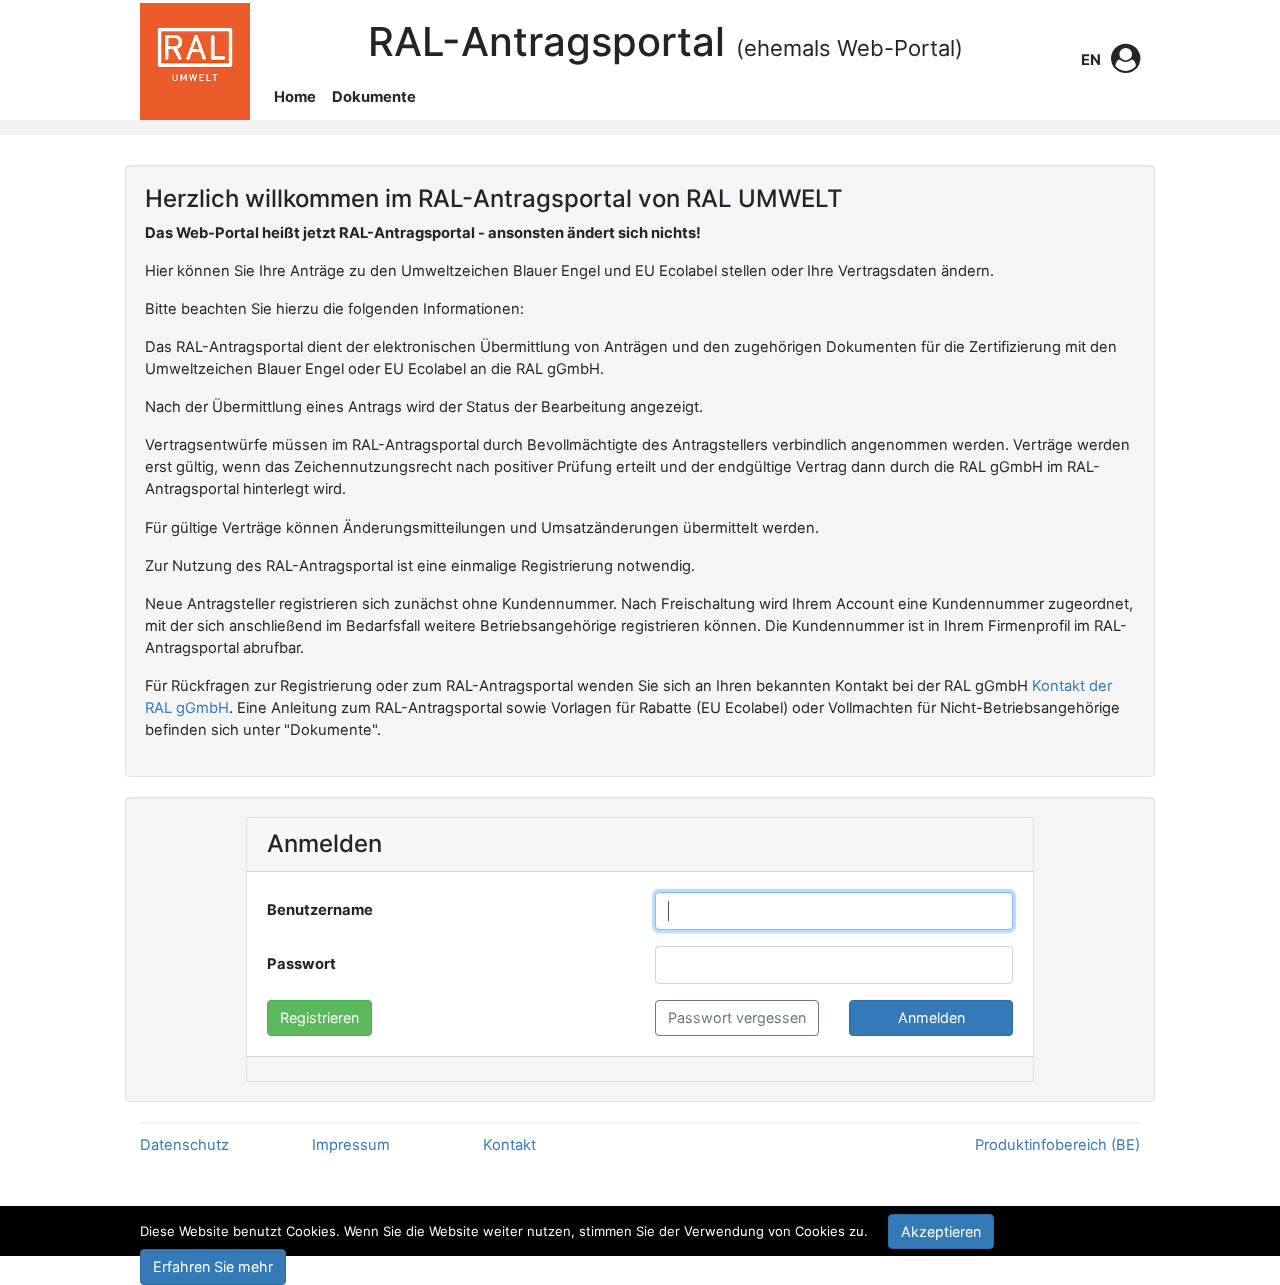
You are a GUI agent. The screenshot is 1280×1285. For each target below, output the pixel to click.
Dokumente (374, 97)
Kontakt (509, 1145)
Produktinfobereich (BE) (1057, 1145)
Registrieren (319, 1017)
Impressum (351, 1145)
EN (1091, 60)
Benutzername (320, 910)
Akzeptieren (941, 1231)
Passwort (301, 964)
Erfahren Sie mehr (213, 1266)
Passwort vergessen (737, 1017)
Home (295, 97)
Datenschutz (184, 1145)
